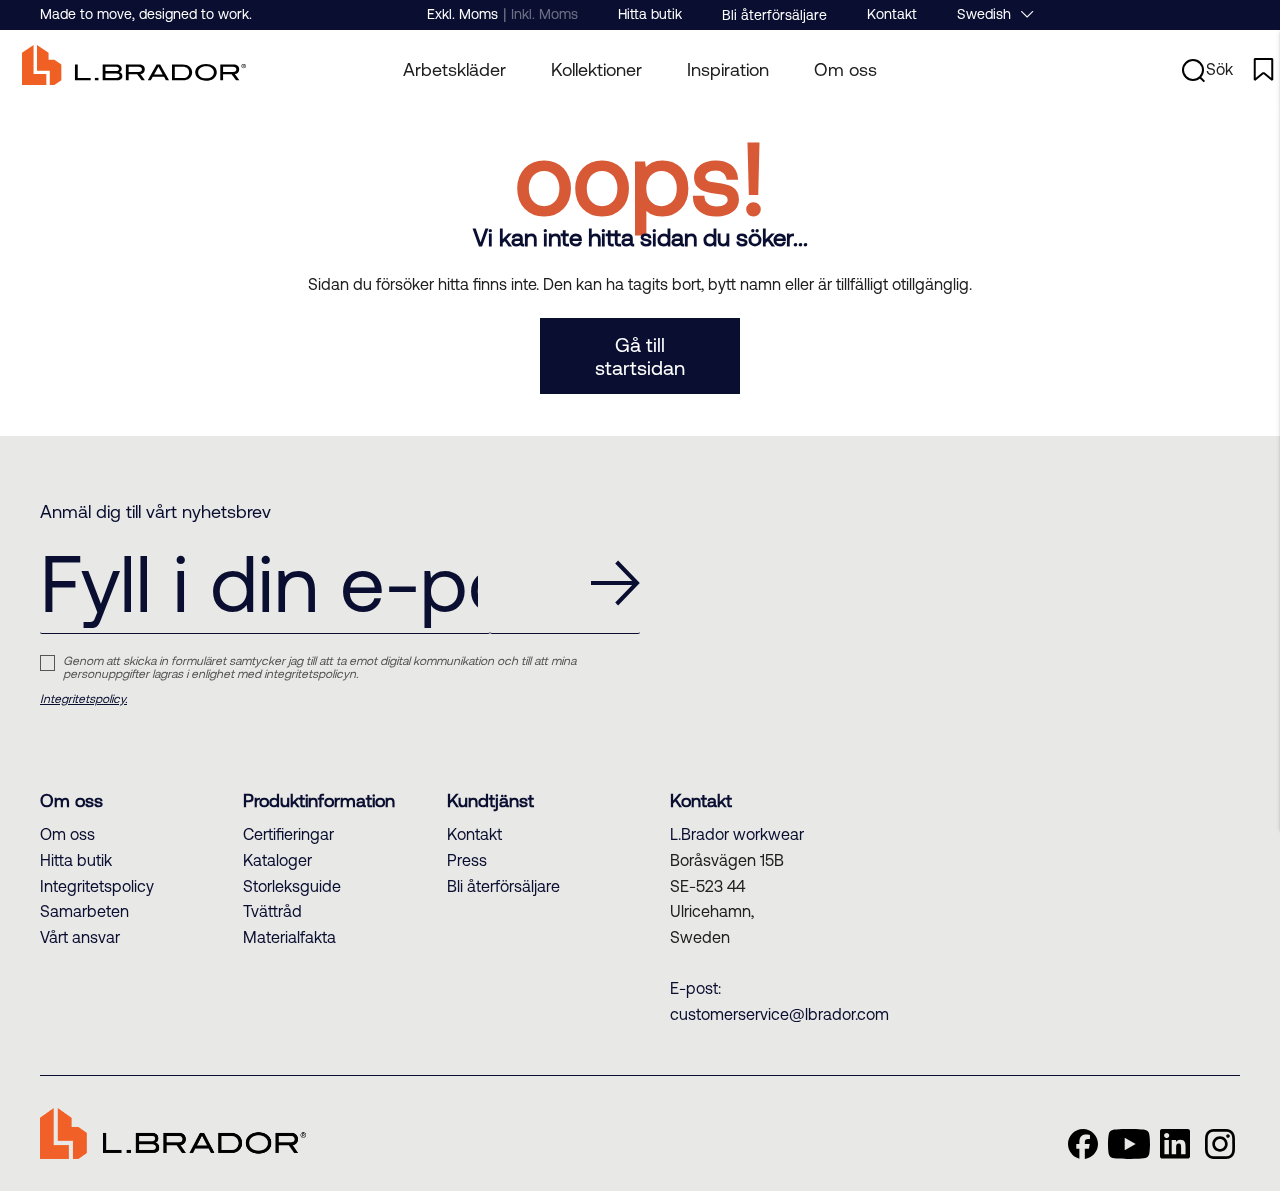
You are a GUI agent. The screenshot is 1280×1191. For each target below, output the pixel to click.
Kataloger (277, 860)
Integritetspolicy (97, 886)
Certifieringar (288, 834)
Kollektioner (596, 69)
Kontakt (892, 14)
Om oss (845, 69)
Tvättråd (272, 911)
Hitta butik (650, 14)
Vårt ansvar (80, 937)
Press (467, 860)
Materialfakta (289, 937)
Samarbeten (84, 911)
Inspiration (728, 69)
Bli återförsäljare (774, 15)
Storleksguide (292, 886)
